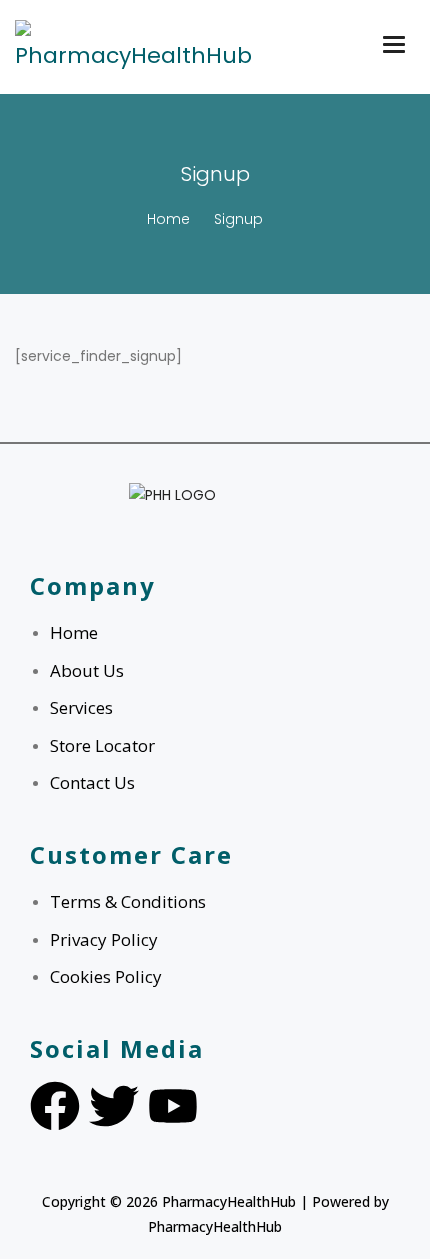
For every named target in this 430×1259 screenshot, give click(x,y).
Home (168, 219)
